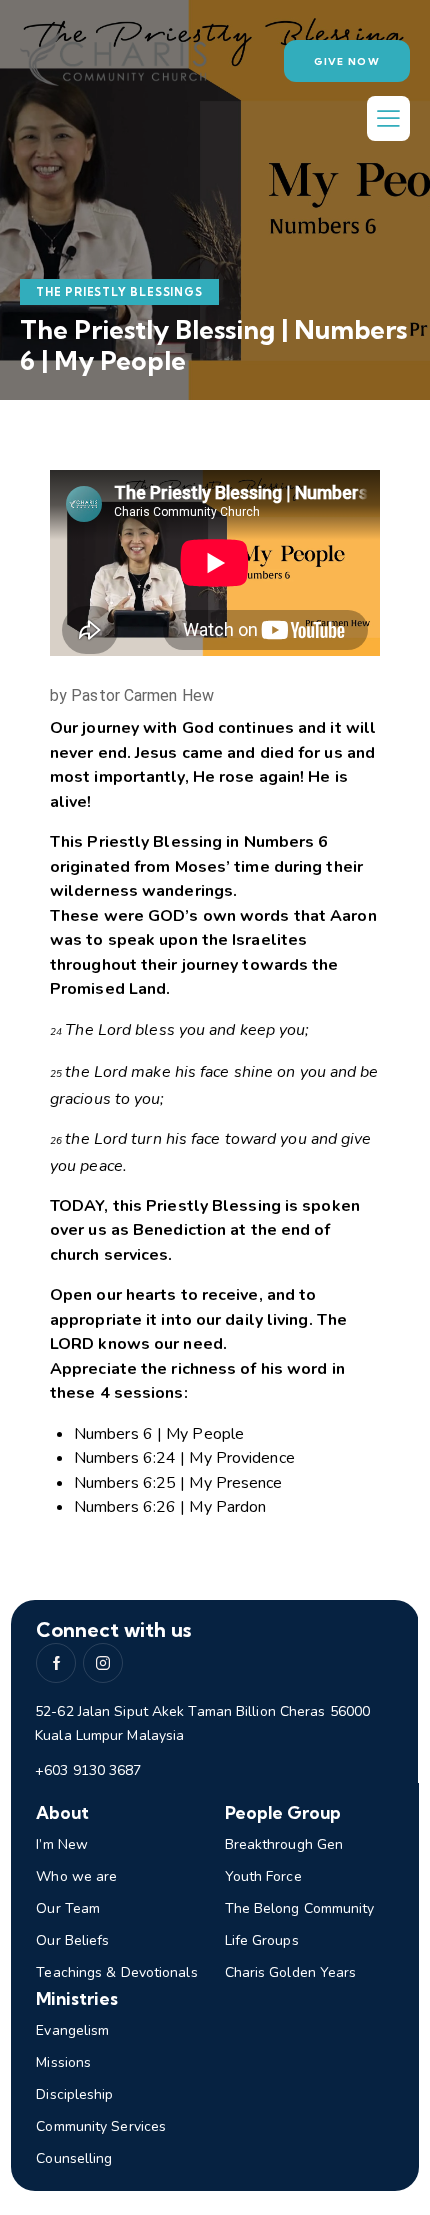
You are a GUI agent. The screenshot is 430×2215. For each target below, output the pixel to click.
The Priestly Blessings (119, 292)
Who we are (76, 1876)
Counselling (74, 2158)
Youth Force (263, 1876)
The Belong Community (300, 1908)
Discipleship (74, 2094)
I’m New (62, 1844)
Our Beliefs (72, 1940)
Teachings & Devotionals (116, 1972)
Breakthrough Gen (284, 1844)
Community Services (101, 2126)
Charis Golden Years (291, 1972)
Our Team (68, 1908)
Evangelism (72, 2030)
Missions (63, 2062)
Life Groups (262, 1940)
